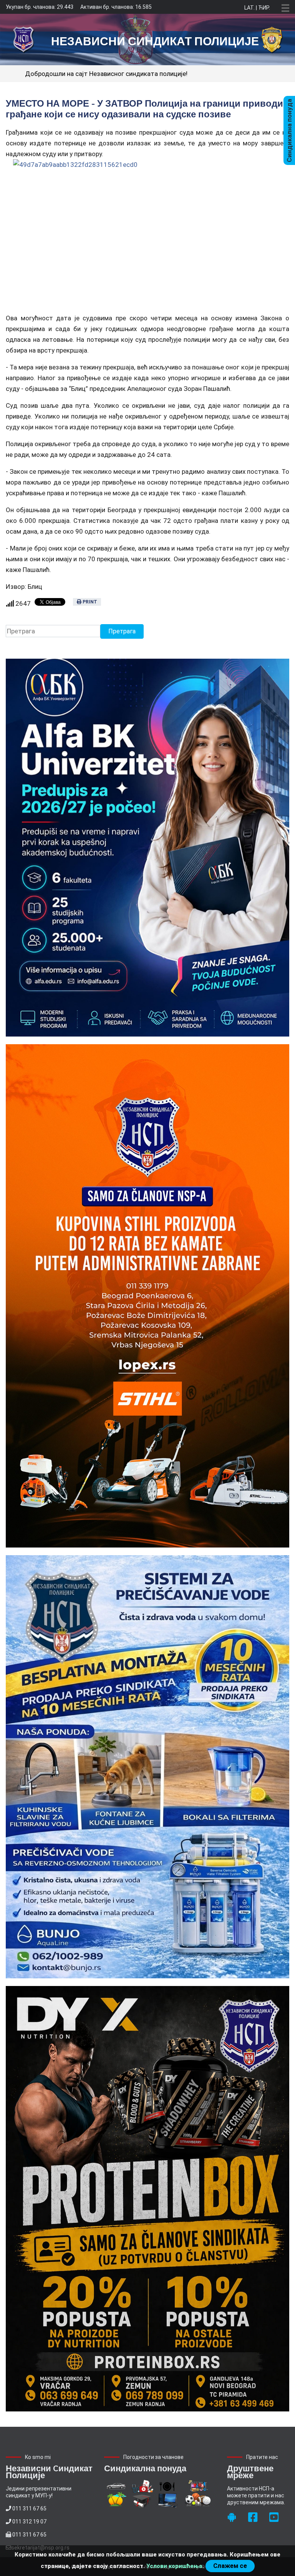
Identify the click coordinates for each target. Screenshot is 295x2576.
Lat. (249, 8)
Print (89, 602)
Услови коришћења (174, 2566)
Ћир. (264, 8)
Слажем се (230, 2566)
